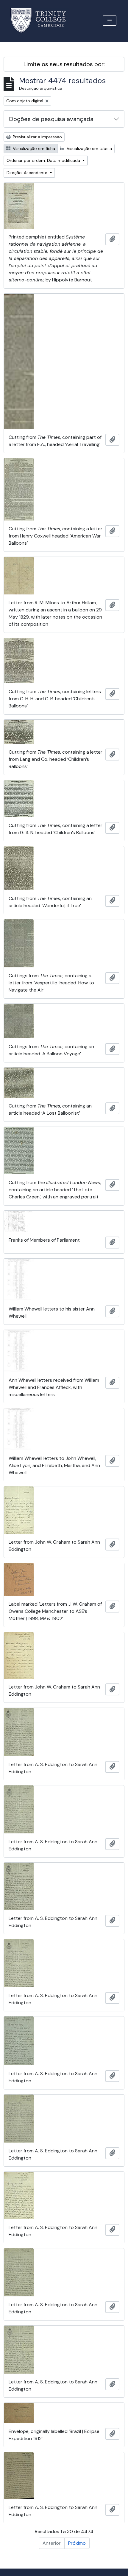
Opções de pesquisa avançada (51, 119)
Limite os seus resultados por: (64, 64)
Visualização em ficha (33, 148)
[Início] (42, 20)
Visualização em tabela (89, 148)
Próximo (77, 2543)
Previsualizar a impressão (37, 137)
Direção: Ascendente (28, 173)
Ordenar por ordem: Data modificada (44, 160)
